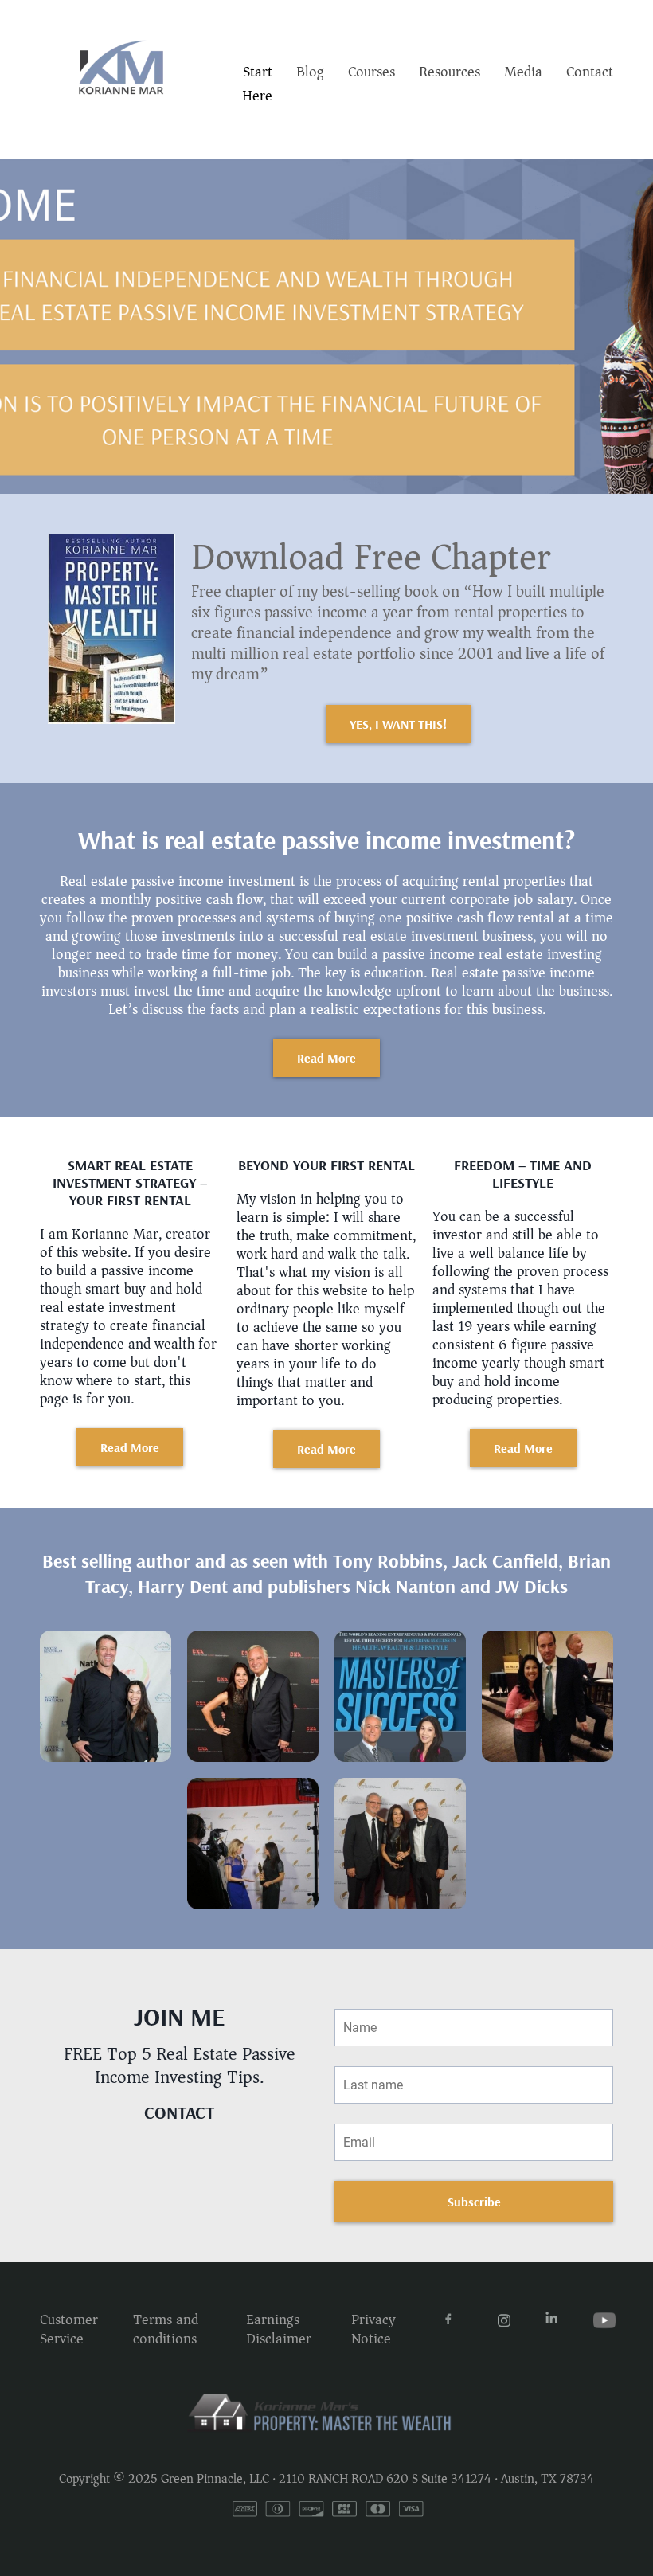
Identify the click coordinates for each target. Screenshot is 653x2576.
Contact (590, 72)
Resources (450, 72)
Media (523, 72)
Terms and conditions (166, 2329)
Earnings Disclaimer (279, 2329)
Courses (371, 72)
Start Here (257, 84)
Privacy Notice (373, 2329)
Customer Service (69, 2329)
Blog (310, 72)
